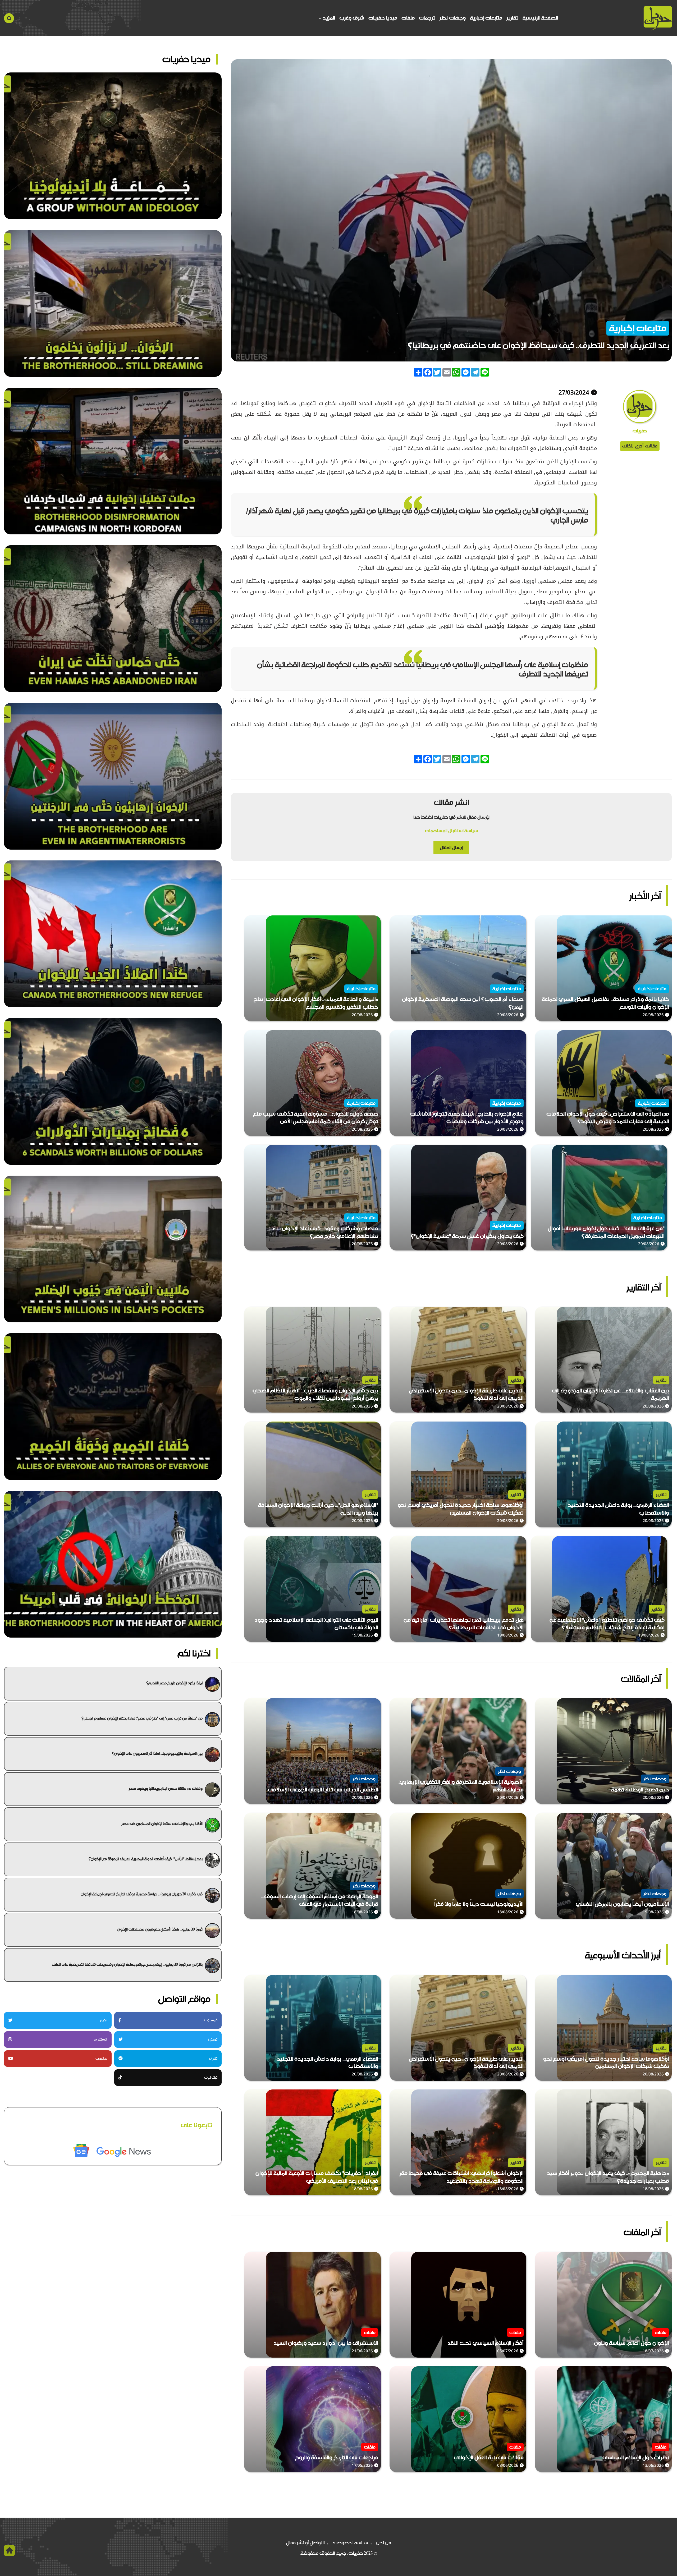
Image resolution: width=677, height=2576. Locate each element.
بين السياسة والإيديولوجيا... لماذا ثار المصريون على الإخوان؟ (157, 1753)
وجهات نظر (453, 18)
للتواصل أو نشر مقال (305, 2543)
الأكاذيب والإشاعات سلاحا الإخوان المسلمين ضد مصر (162, 1824)
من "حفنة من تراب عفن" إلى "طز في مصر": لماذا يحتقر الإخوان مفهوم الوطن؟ (142, 1718)
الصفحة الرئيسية (540, 18)
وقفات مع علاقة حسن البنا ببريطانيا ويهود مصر (166, 1789)
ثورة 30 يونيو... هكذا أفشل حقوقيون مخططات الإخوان (160, 1929)
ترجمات (427, 18)
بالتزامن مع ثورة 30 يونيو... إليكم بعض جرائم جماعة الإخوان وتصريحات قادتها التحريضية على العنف (127, 1964)
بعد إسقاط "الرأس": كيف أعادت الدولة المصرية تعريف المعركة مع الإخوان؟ (146, 1859)
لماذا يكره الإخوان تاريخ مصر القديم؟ (174, 1683)
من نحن (384, 2543)
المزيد (328, 18)
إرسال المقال (451, 847)
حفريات (640, 431)
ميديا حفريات (383, 18)
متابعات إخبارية (486, 18)
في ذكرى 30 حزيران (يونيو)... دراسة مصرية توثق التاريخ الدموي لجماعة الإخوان (142, 1894)
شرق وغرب (352, 18)
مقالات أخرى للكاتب (640, 446)
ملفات (408, 18)
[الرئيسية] (658, 18)
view (666, 919)
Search (9, 18)
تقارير (512, 18)
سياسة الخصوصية (350, 2543)
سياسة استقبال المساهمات (451, 831)
